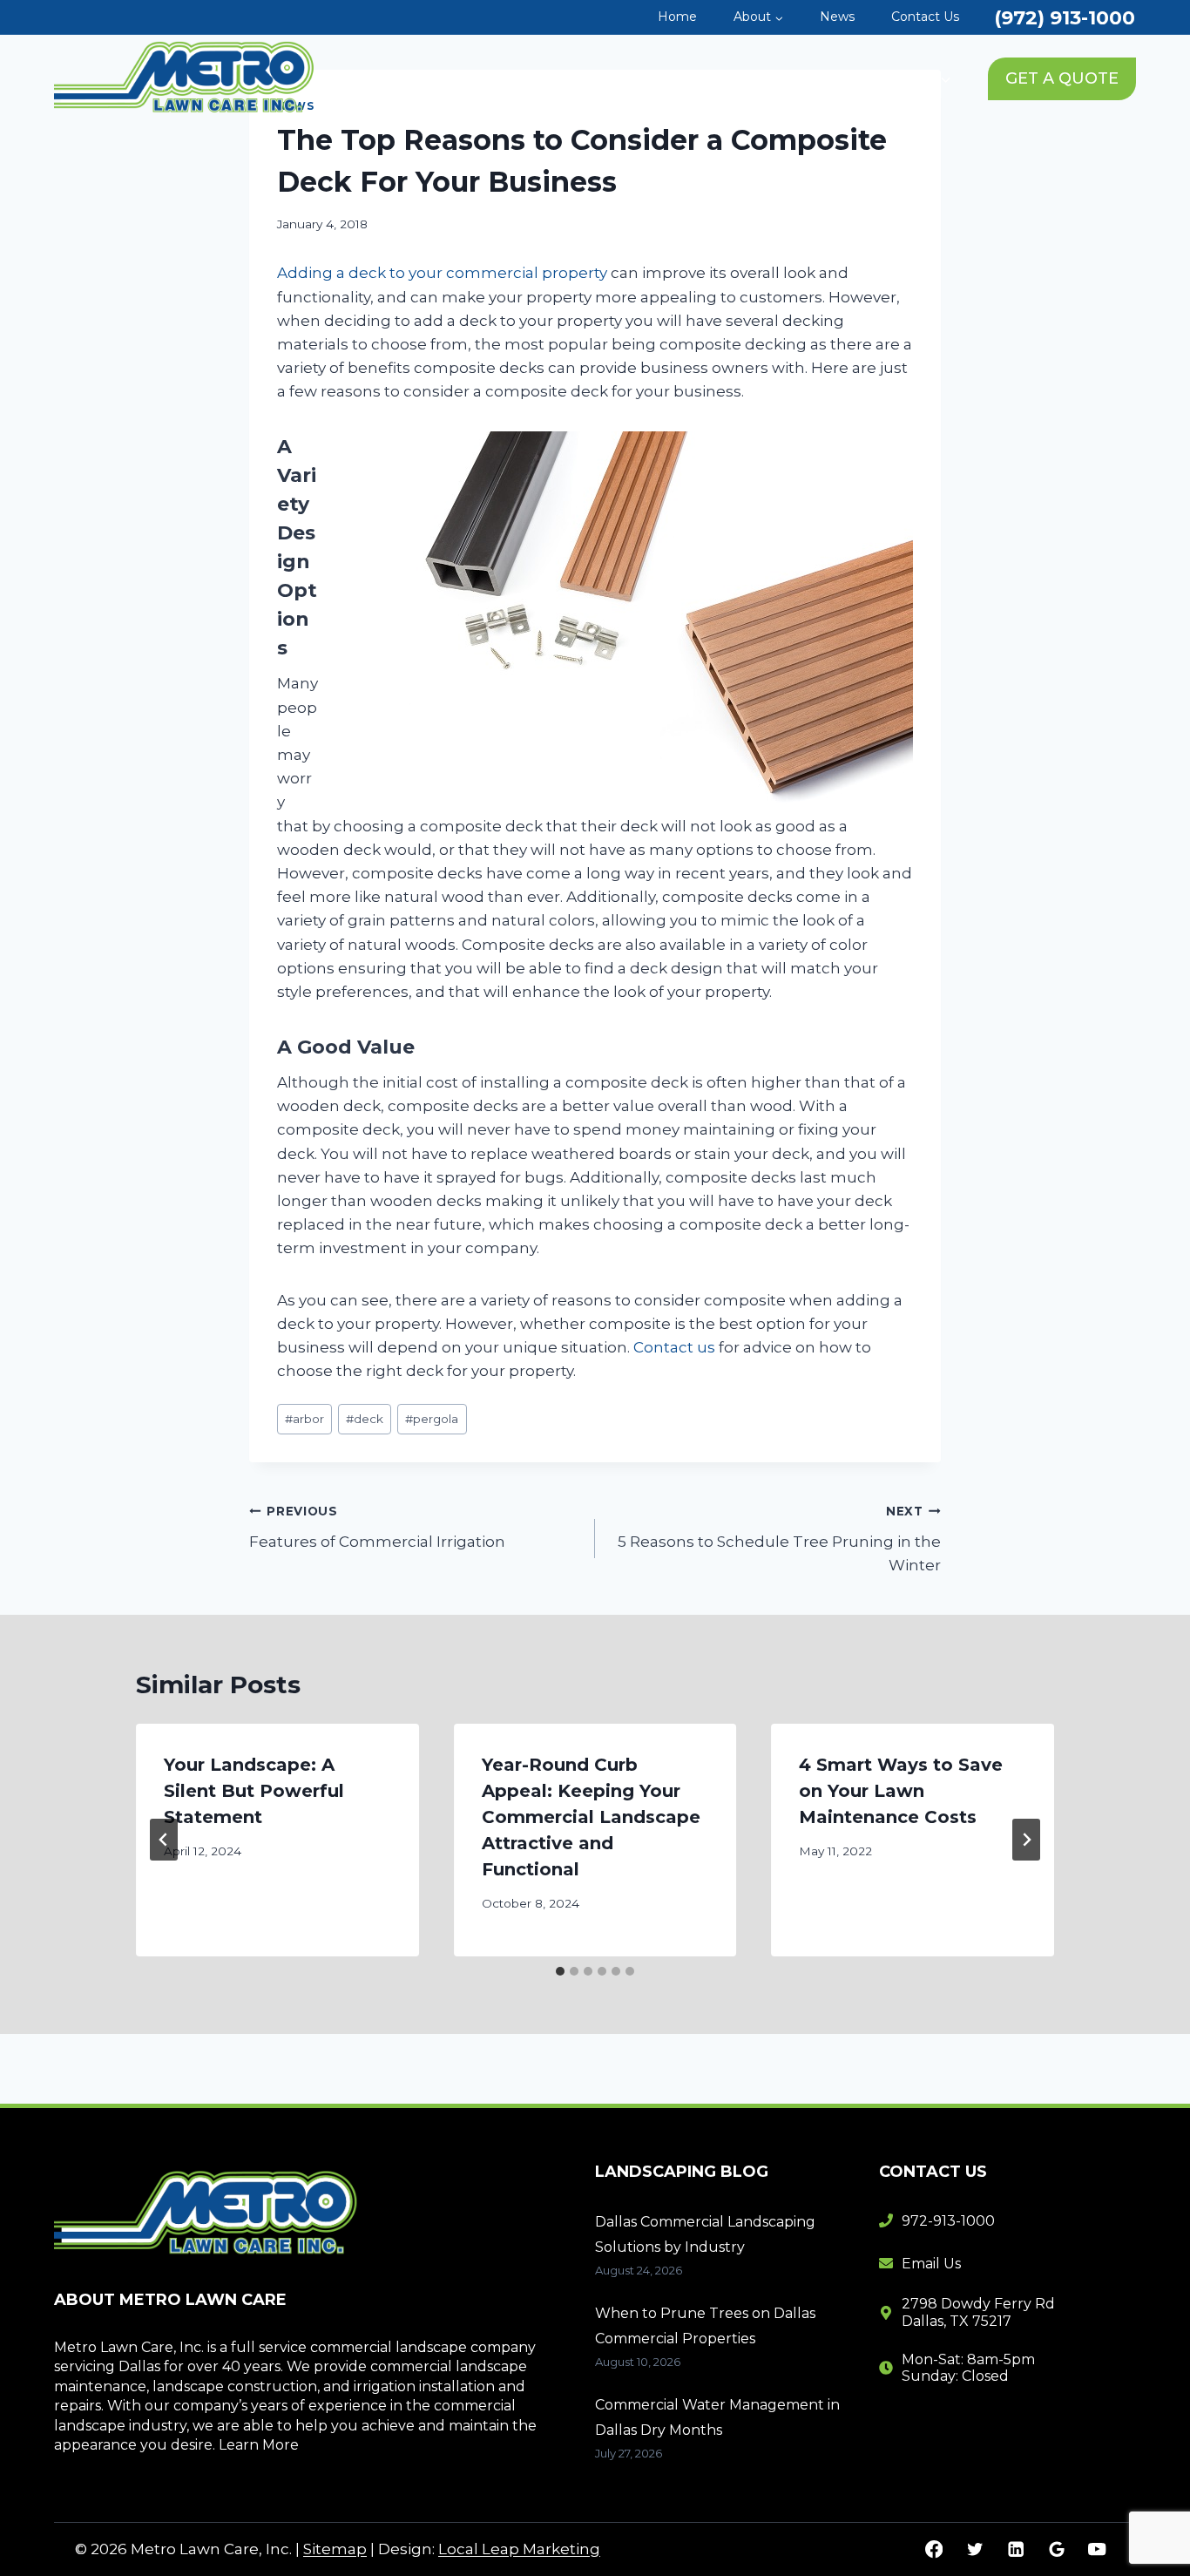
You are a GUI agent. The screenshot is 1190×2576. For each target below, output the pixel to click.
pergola (432, 1419)
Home (677, 17)
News (837, 17)
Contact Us (925, 17)
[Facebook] (934, 2549)
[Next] (1026, 1840)
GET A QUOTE (1062, 78)
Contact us (674, 1347)
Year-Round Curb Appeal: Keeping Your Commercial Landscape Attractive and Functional (591, 1817)
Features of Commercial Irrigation (377, 1527)
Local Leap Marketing (519, 2549)
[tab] (560, 1971)
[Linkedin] (1015, 2549)
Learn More (259, 2445)
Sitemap (335, 2549)
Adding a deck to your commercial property (442, 273)
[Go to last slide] (164, 1840)
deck (365, 1419)
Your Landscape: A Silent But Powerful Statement (254, 1791)
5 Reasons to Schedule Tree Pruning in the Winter (779, 1539)
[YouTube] (1097, 2549)
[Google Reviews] (1056, 2549)
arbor (304, 1419)
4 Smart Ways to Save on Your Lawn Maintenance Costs (901, 1791)
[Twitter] (974, 2549)
